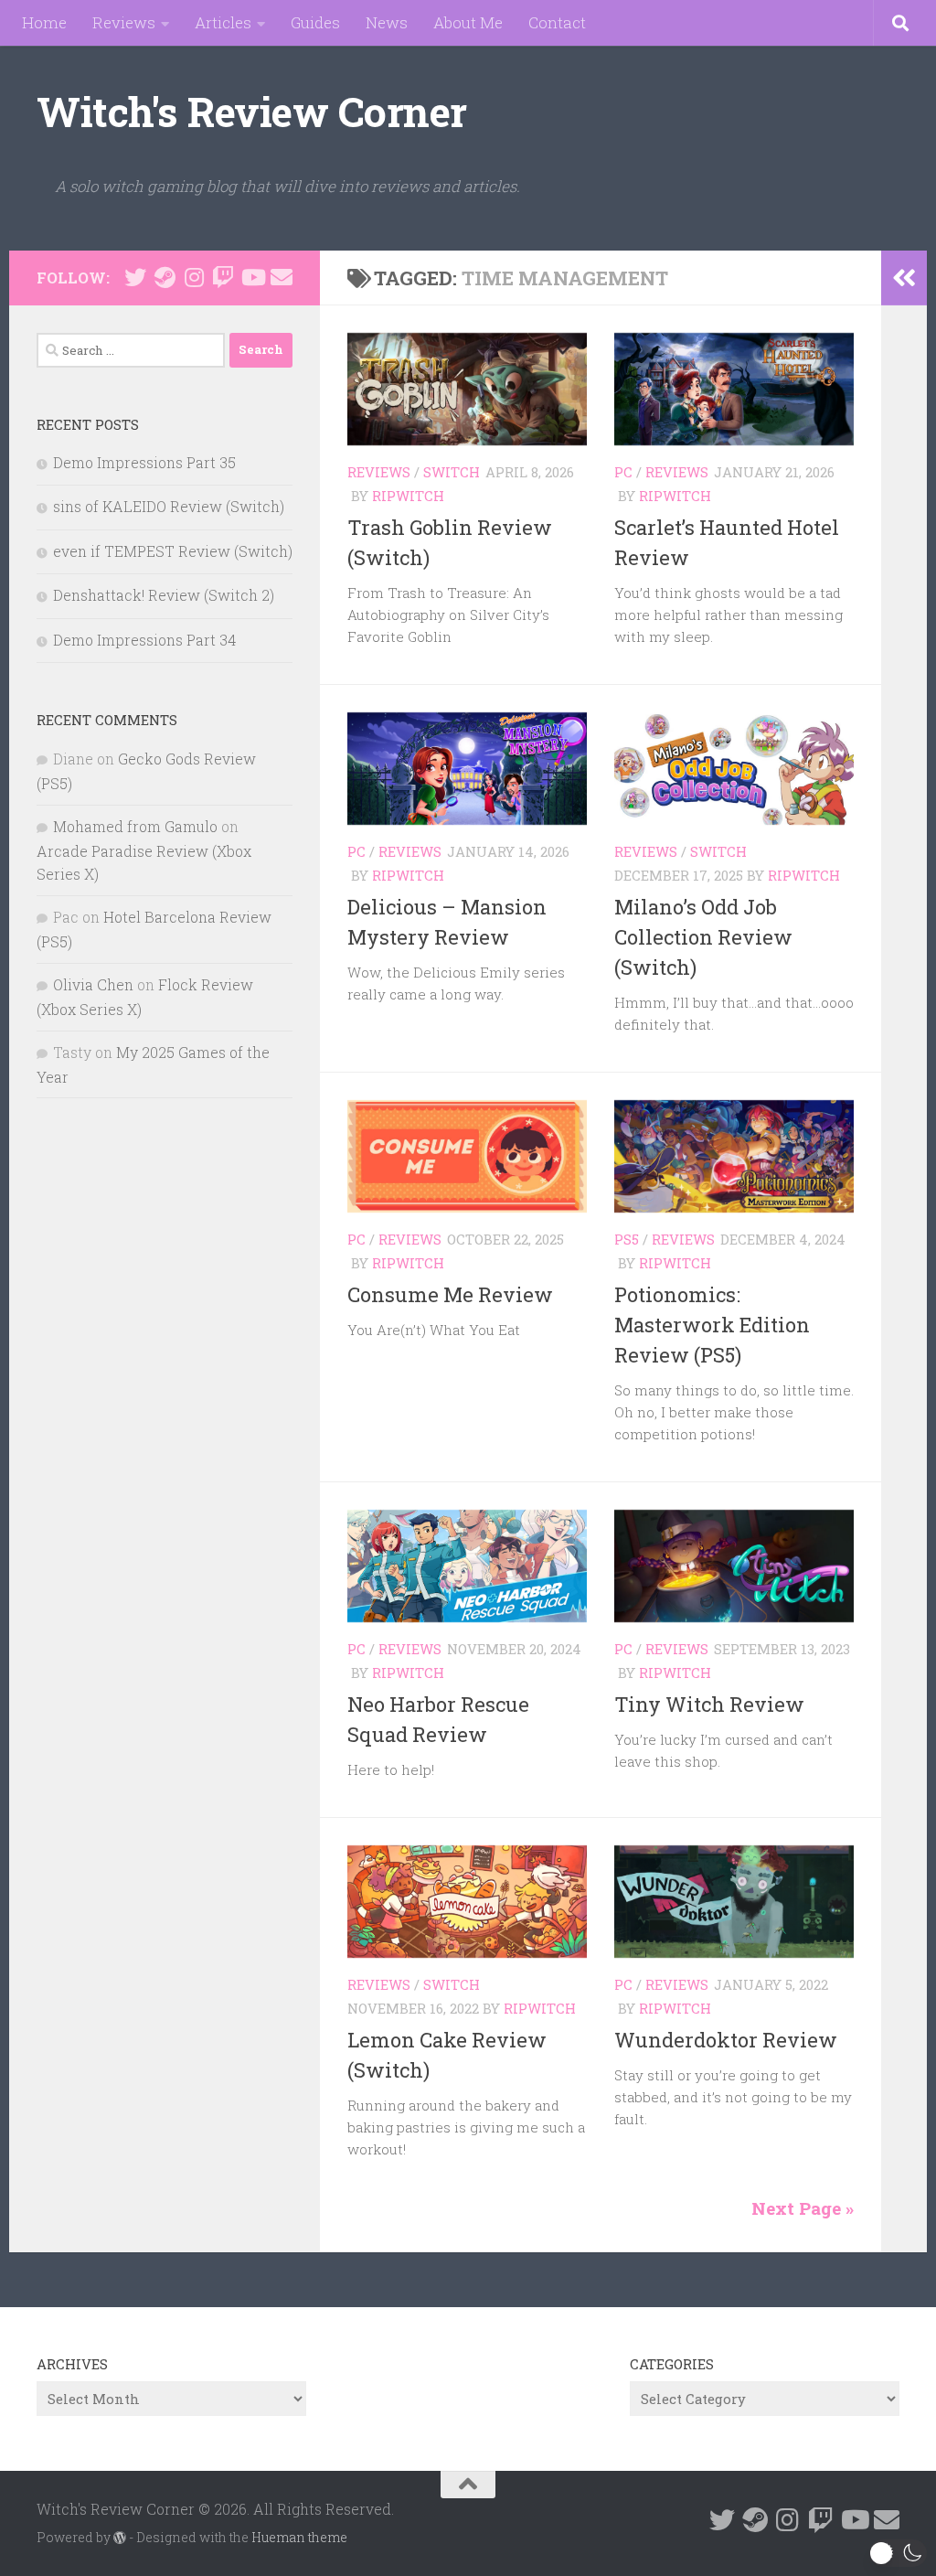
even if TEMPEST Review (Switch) (173, 551)
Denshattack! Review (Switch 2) (164, 595)
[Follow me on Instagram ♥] (194, 277)
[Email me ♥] (282, 277)
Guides (315, 22)
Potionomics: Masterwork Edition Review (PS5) (712, 1325)
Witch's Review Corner (252, 111)
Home (44, 22)
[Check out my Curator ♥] (165, 277)
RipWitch (408, 496)
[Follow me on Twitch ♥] (223, 277)
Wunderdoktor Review (726, 2040)
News (387, 22)
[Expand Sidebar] (904, 278)
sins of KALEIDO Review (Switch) (169, 506)
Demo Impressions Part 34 (144, 640)
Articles (223, 22)
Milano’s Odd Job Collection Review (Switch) (703, 937)
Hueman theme (299, 2537)
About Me (468, 22)
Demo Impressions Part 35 (144, 462)
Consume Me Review (450, 1294)
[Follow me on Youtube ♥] (252, 277)
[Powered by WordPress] (120, 2538)
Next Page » (803, 2208)
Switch (452, 472)
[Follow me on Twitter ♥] (135, 277)
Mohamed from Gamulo (135, 826)
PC (623, 472)
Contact (557, 22)
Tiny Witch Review (709, 1704)
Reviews (124, 22)
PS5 (627, 1239)
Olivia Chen (93, 984)
